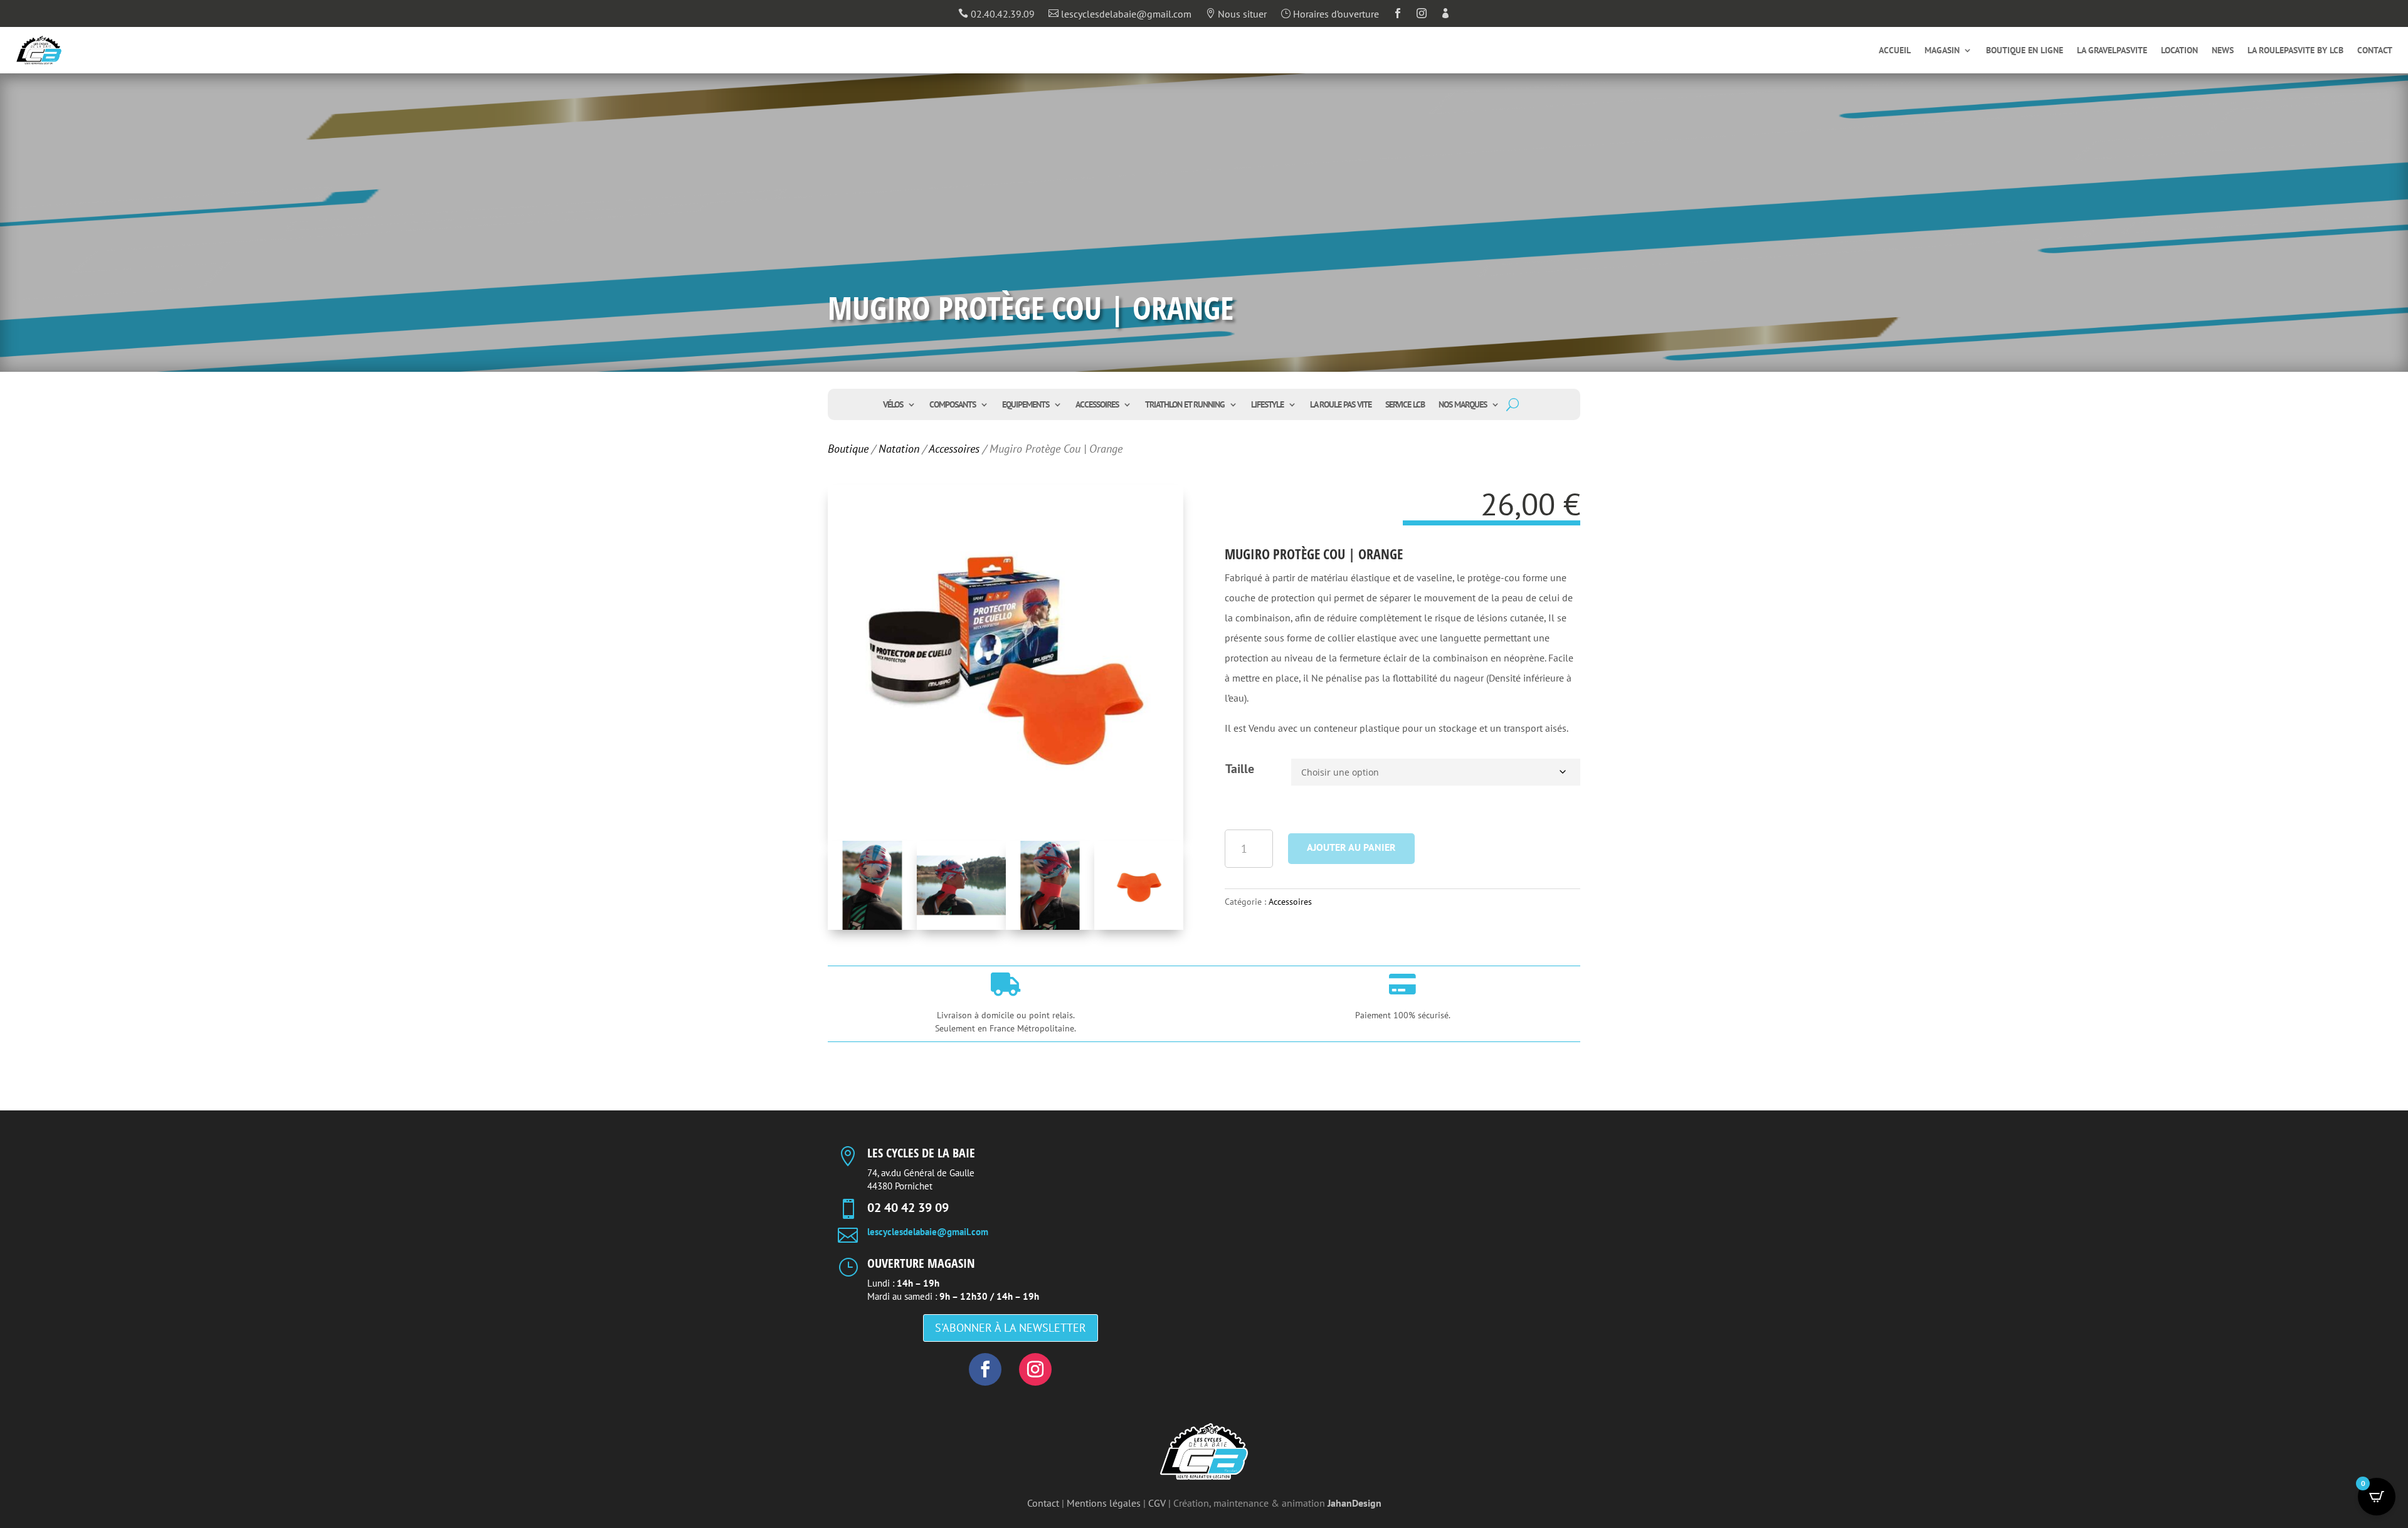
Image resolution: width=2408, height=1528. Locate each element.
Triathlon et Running (1185, 405)
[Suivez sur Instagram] (1035, 1369)
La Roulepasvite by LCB (2295, 51)
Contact (2375, 51)
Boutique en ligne (2025, 51)
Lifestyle (1267, 405)
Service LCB (1405, 405)
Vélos (893, 405)
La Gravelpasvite (2112, 51)
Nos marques (1463, 405)
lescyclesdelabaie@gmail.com (1120, 14)
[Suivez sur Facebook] (985, 1369)
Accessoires (1097, 405)
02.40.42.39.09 (996, 14)
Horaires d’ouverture (1330, 14)
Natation (899, 449)
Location (2179, 51)
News (2223, 51)
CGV (1157, 1503)
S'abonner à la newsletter (1011, 1328)
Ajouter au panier (1351, 847)
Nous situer (1236, 14)
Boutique (848, 449)
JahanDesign (1354, 1503)
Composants (953, 405)
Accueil (1895, 51)
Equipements (1026, 405)
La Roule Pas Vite (1341, 405)
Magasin (1942, 51)
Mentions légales (1104, 1503)
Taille (1240, 769)
